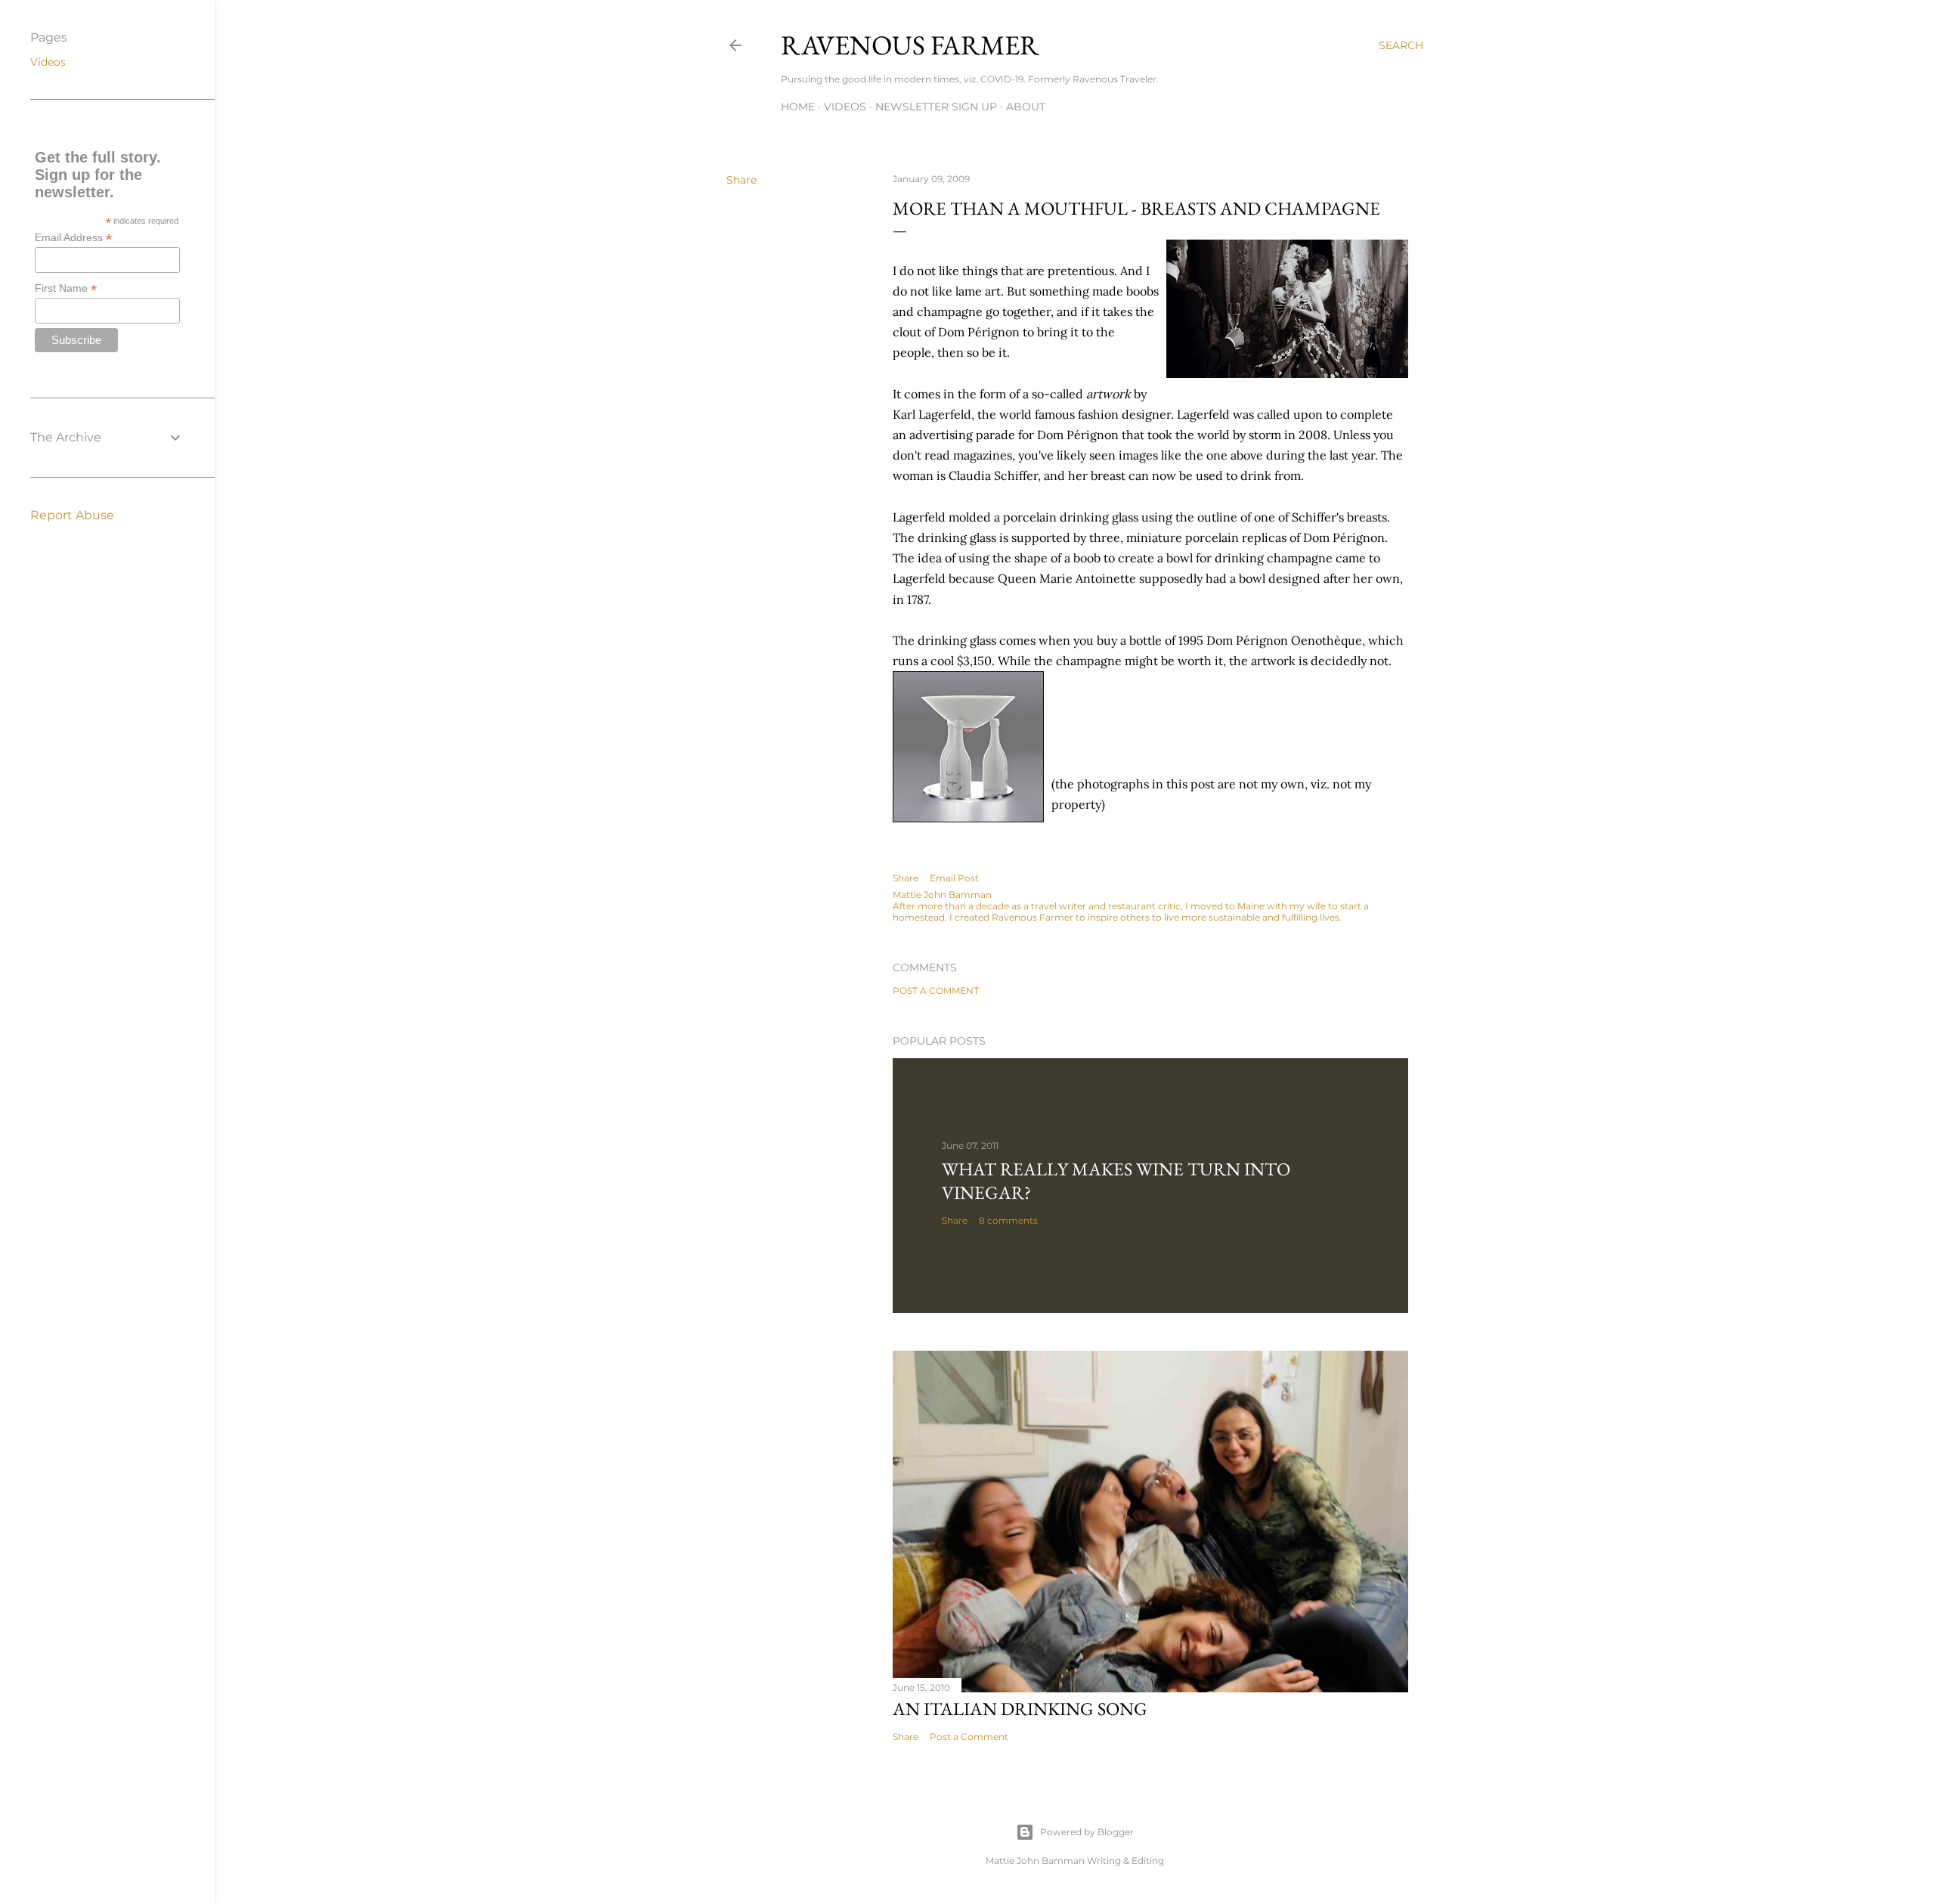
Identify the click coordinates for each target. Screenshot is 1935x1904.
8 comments (1008, 1220)
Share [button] (741, 180)
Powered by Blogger (1087, 1832)
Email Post (954, 878)
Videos (845, 107)
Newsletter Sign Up (936, 107)
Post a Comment (936, 991)
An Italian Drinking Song (1020, 1709)
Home (798, 107)
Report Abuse (72, 515)
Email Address (73, 238)
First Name (66, 288)
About (1026, 107)
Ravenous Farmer (910, 45)
